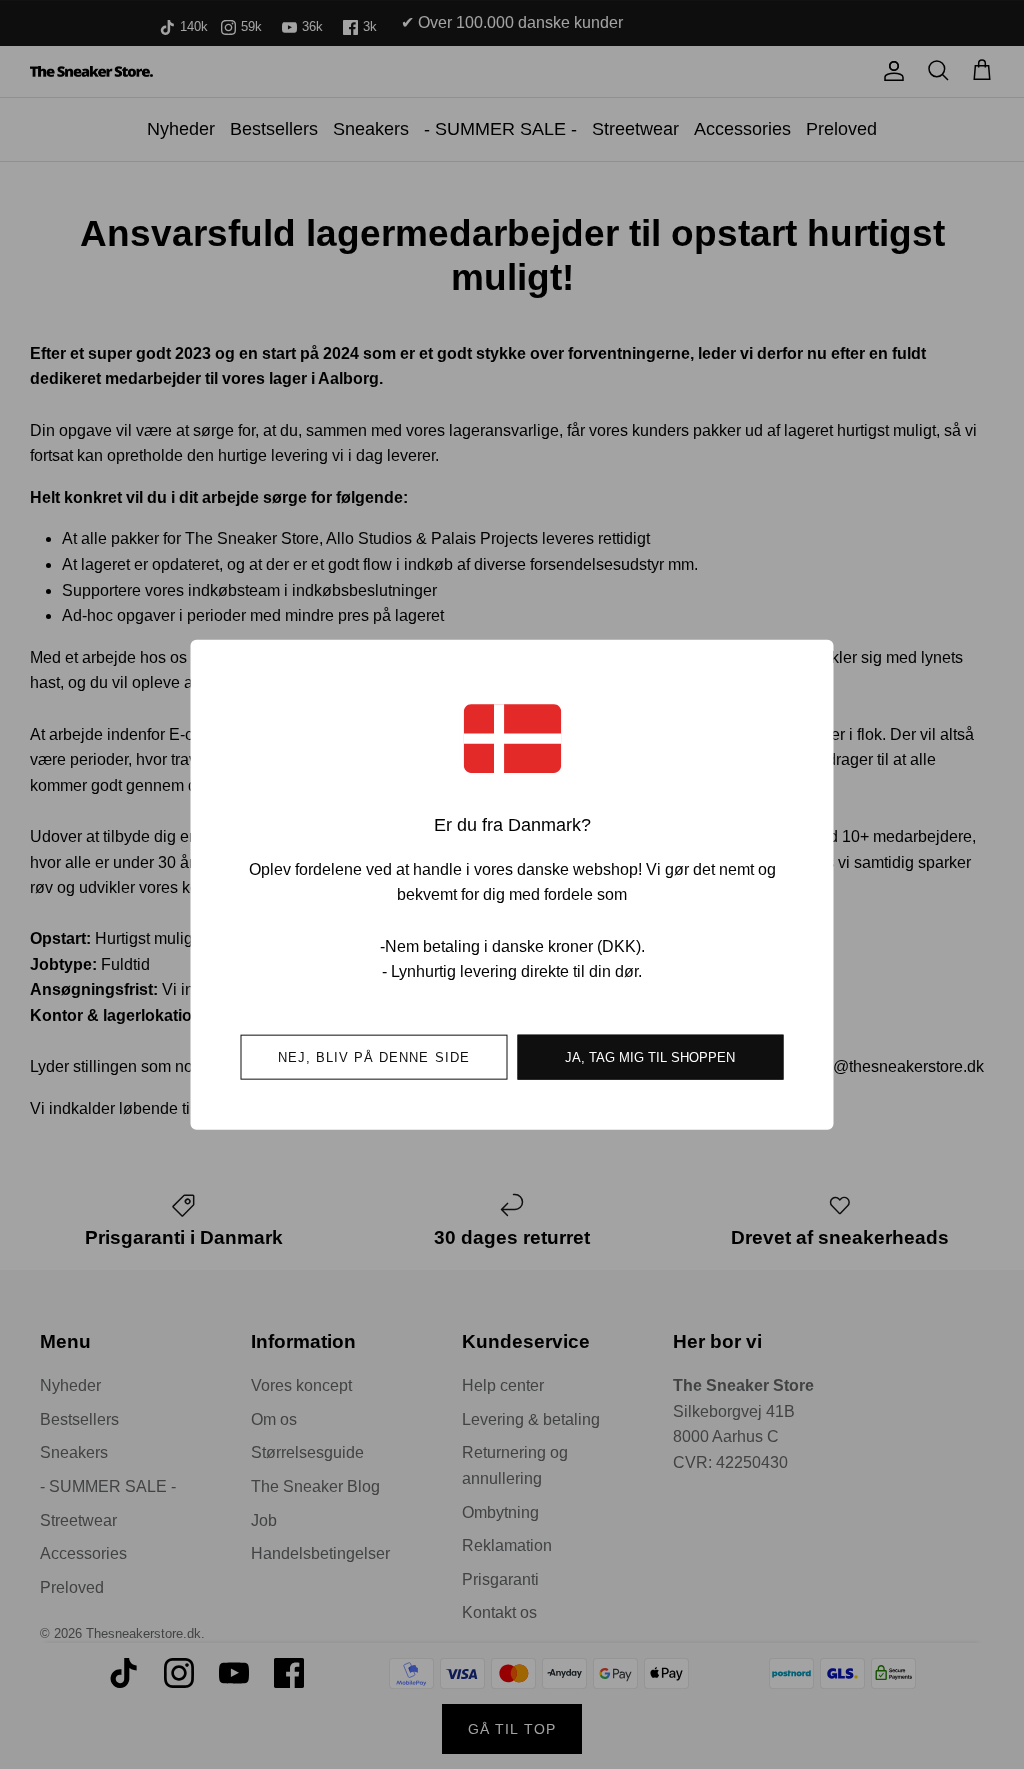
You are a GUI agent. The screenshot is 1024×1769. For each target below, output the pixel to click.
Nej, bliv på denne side (374, 1056)
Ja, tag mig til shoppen (650, 1056)
